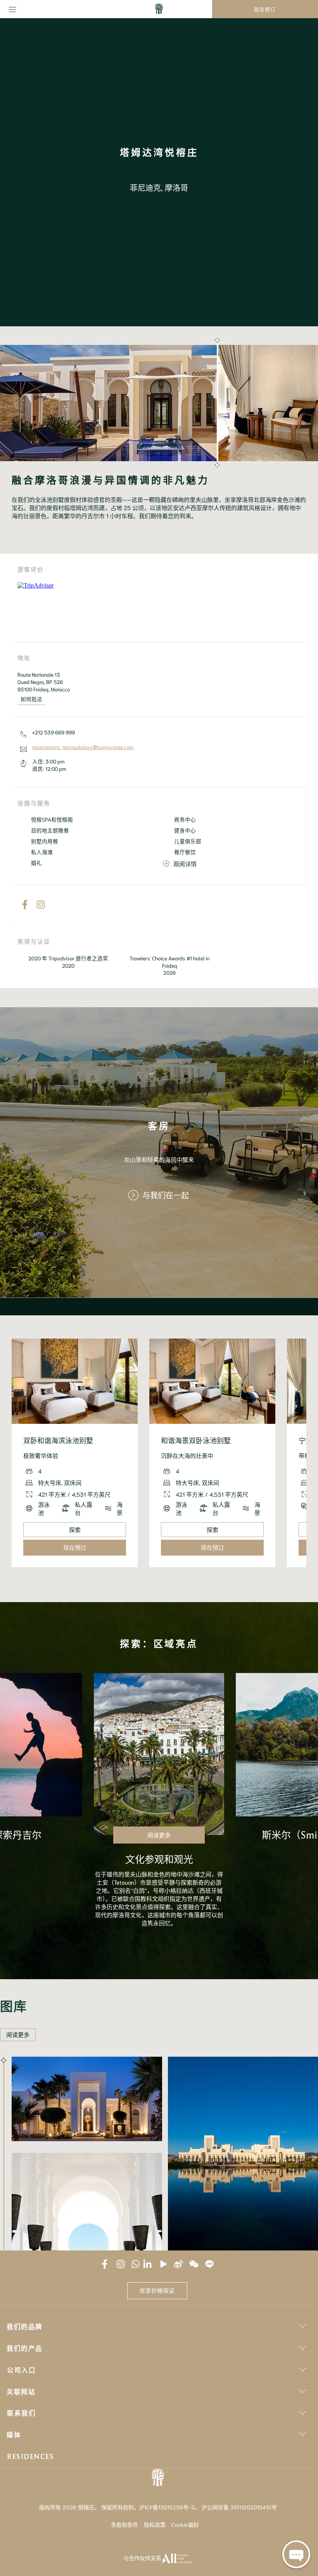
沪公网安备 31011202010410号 (239, 2507)
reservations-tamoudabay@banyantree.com (83, 747)
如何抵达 (31, 699)
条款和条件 (124, 2524)
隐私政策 (155, 2524)
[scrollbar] (216, 403)
